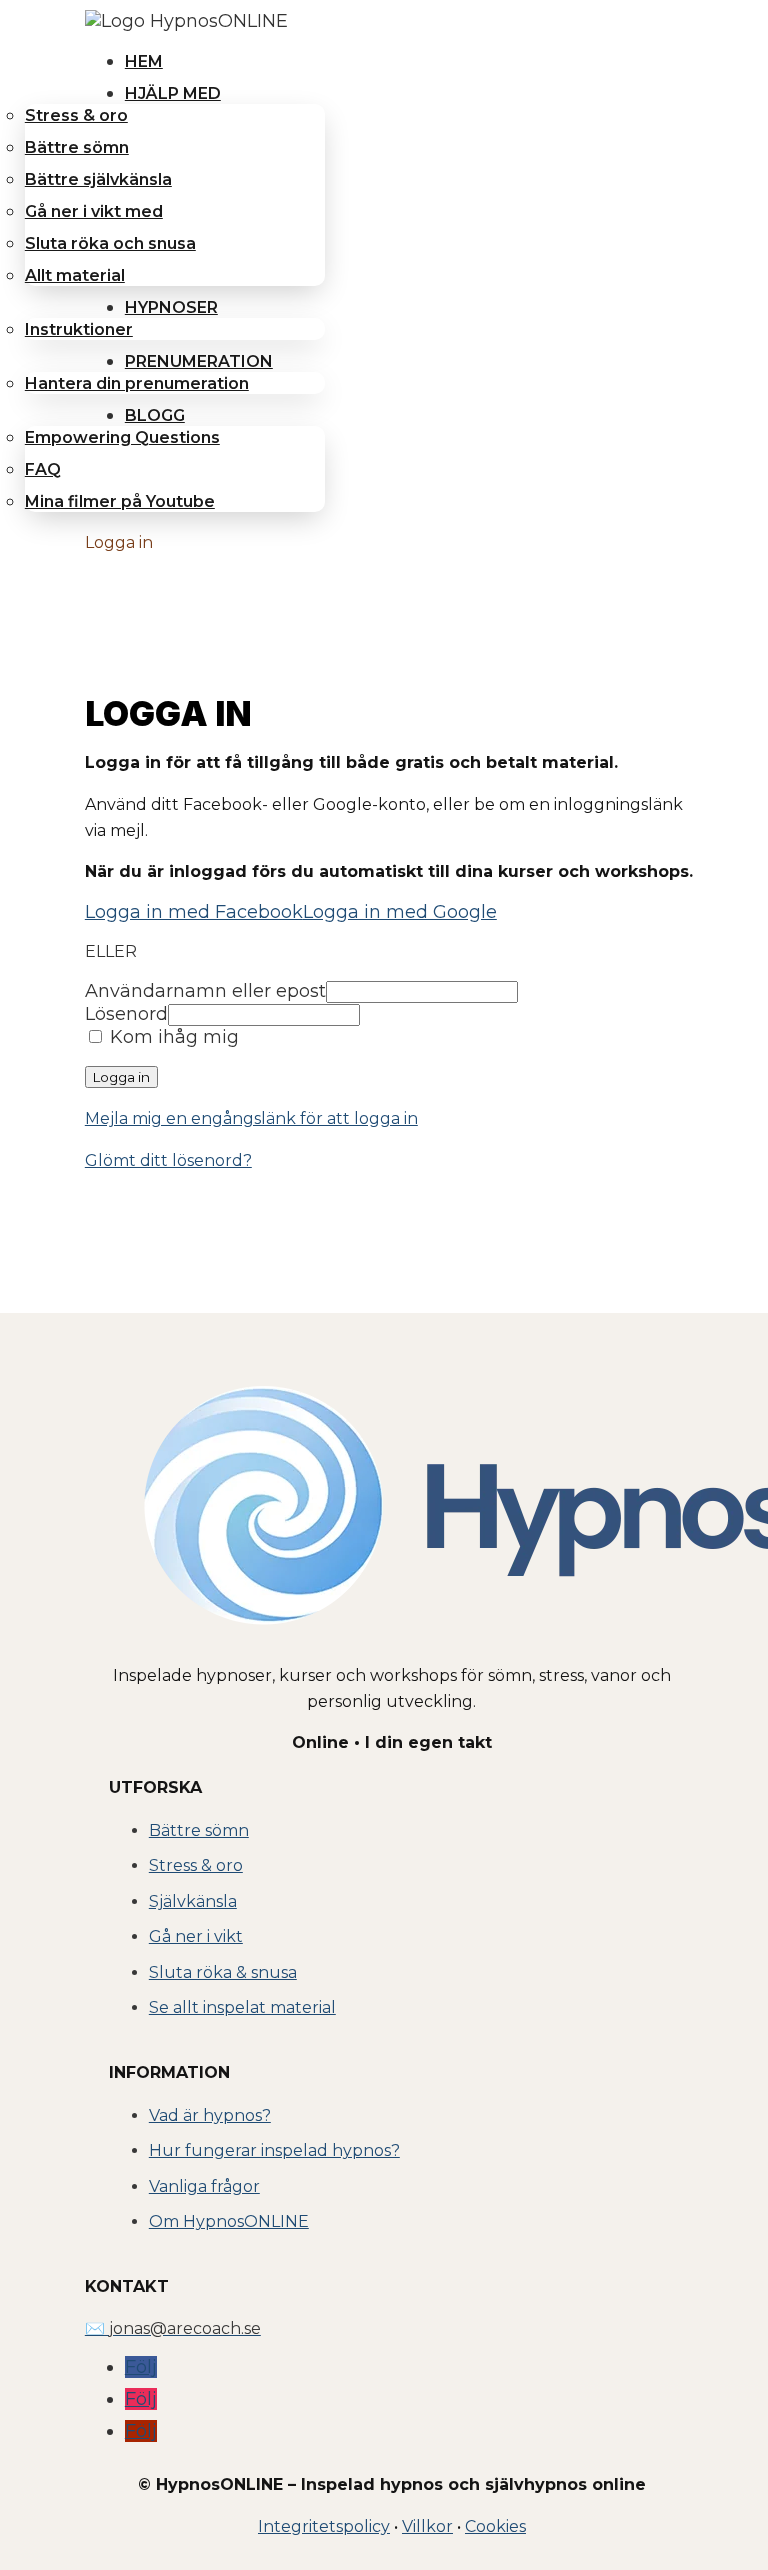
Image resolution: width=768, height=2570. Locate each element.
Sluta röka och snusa (110, 243)
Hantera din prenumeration (137, 383)
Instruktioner (79, 329)
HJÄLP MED (173, 93)
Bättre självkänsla (98, 179)
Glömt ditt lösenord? (168, 1160)
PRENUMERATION (199, 361)
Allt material (75, 275)
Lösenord (126, 1014)
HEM (144, 61)
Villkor (427, 2526)
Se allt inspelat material (242, 2007)
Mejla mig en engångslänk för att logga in (251, 1118)
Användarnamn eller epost (205, 991)
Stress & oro (76, 115)
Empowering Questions (122, 437)
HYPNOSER (171, 307)
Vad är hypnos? (210, 2115)
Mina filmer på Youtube (120, 501)
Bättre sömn (77, 147)
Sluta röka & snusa (223, 1972)
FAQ (43, 469)
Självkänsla (193, 1901)
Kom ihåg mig (172, 1037)
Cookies (495, 2526)
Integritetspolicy (324, 2526)
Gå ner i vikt (196, 1936)
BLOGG (155, 415)
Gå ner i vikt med (94, 211)
